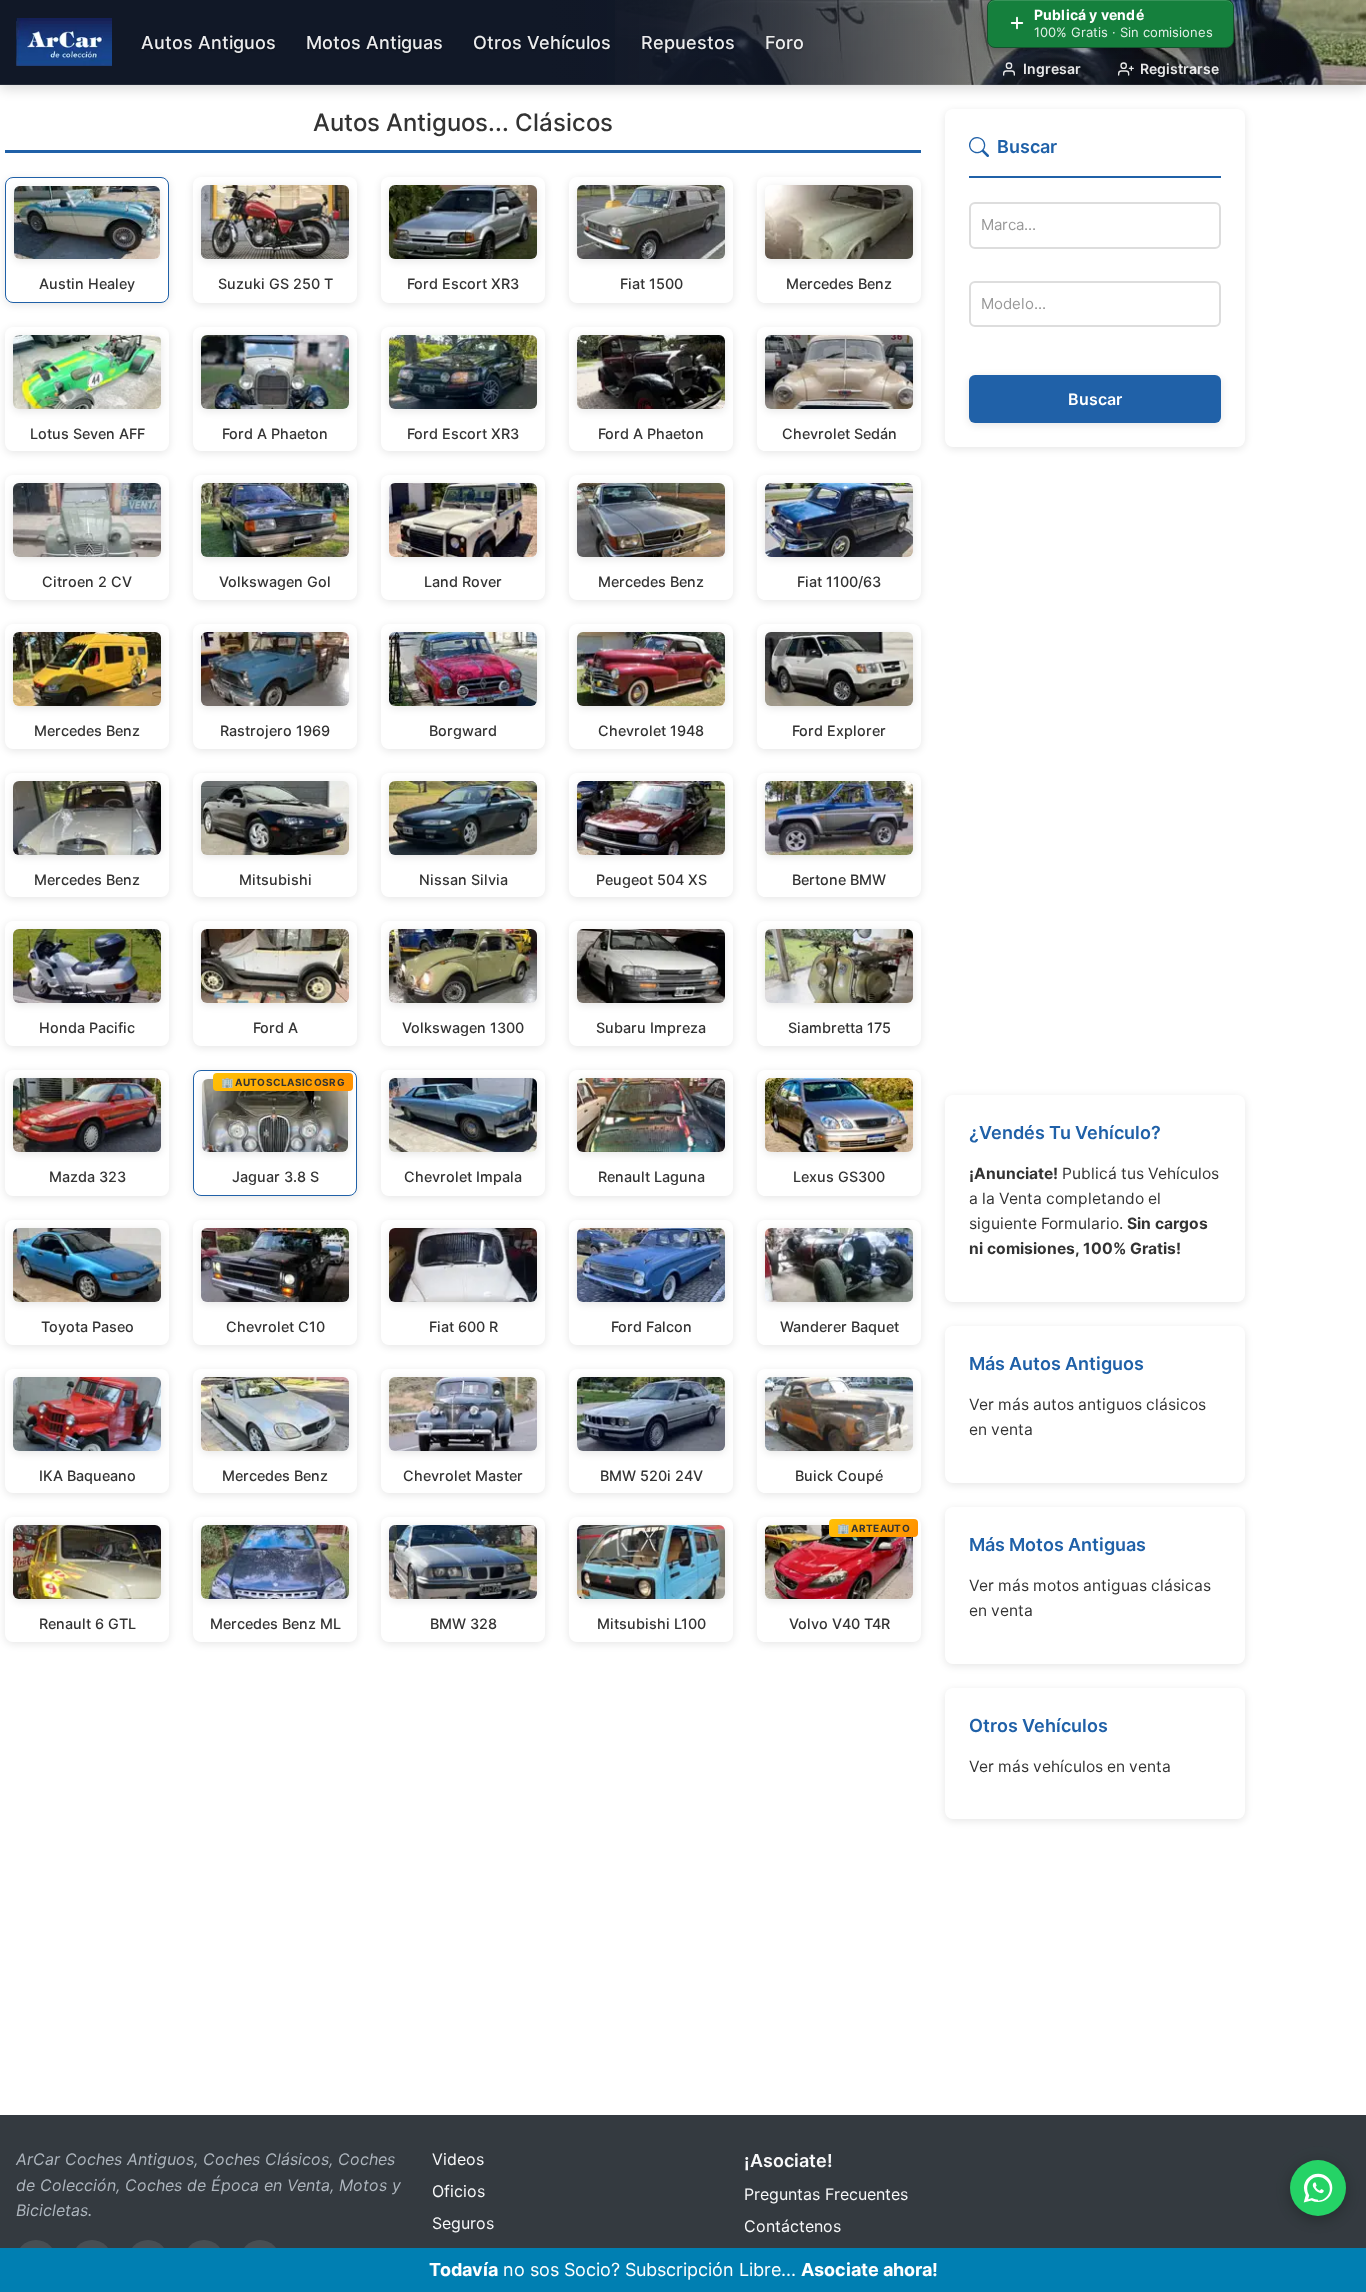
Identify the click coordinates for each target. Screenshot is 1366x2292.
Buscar (1095, 399)
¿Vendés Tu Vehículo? (1065, 1132)
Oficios (458, 2191)
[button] (1095, 155)
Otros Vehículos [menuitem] (542, 42)
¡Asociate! (788, 2160)
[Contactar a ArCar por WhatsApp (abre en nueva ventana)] (1318, 2188)
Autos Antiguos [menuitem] (208, 42)
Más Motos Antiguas (1057, 1544)
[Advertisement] (1095, 771)
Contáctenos (792, 2226)
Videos (458, 2159)
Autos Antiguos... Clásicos (463, 122)
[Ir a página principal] (64, 42)
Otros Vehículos (1038, 1725)
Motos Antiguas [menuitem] (374, 42)
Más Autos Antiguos (1056, 1363)
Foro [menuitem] (784, 42)
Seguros (463, 2223)
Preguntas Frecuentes (826, 2194)
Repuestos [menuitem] (688, 42)
